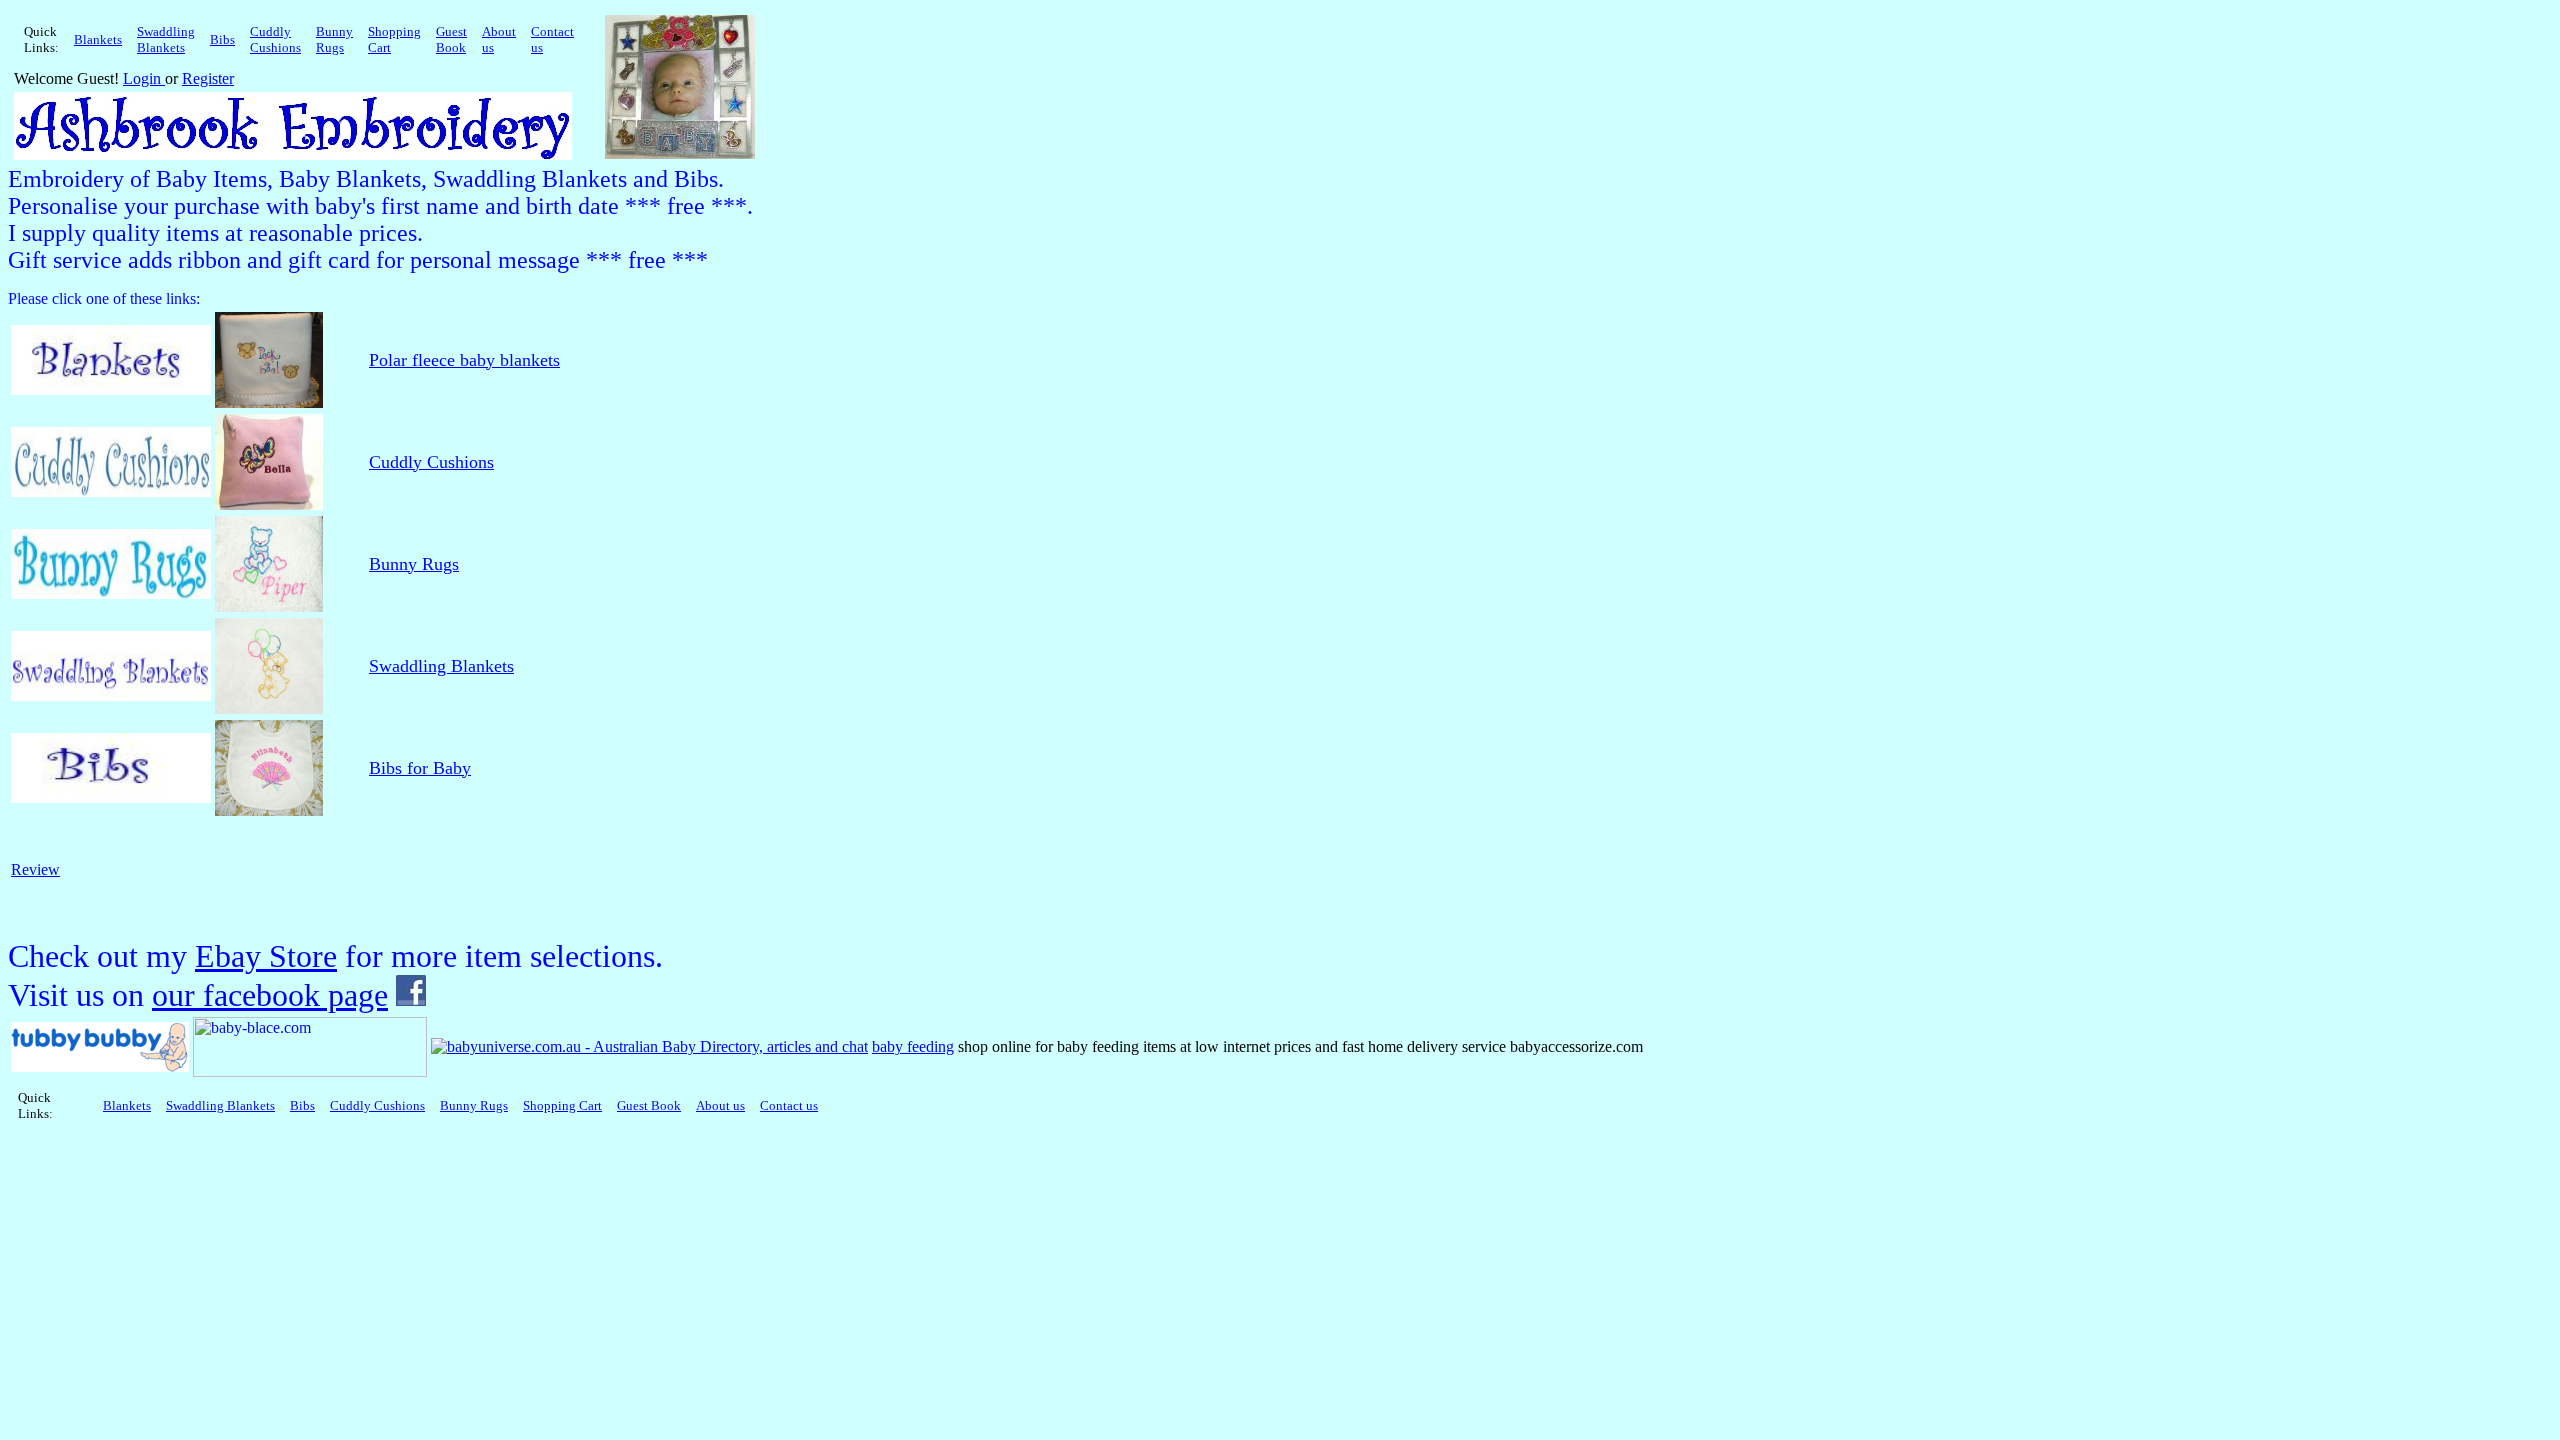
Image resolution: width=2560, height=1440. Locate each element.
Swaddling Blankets (441, 666)
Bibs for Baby (420, 768)
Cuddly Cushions (431, 462)
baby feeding (913, 1046)
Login (144, 78)
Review (35, 869)
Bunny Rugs (414, 564)
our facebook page (270, 995)
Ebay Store (266, 956)
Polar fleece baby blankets (464, 360)
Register (208, 78)
